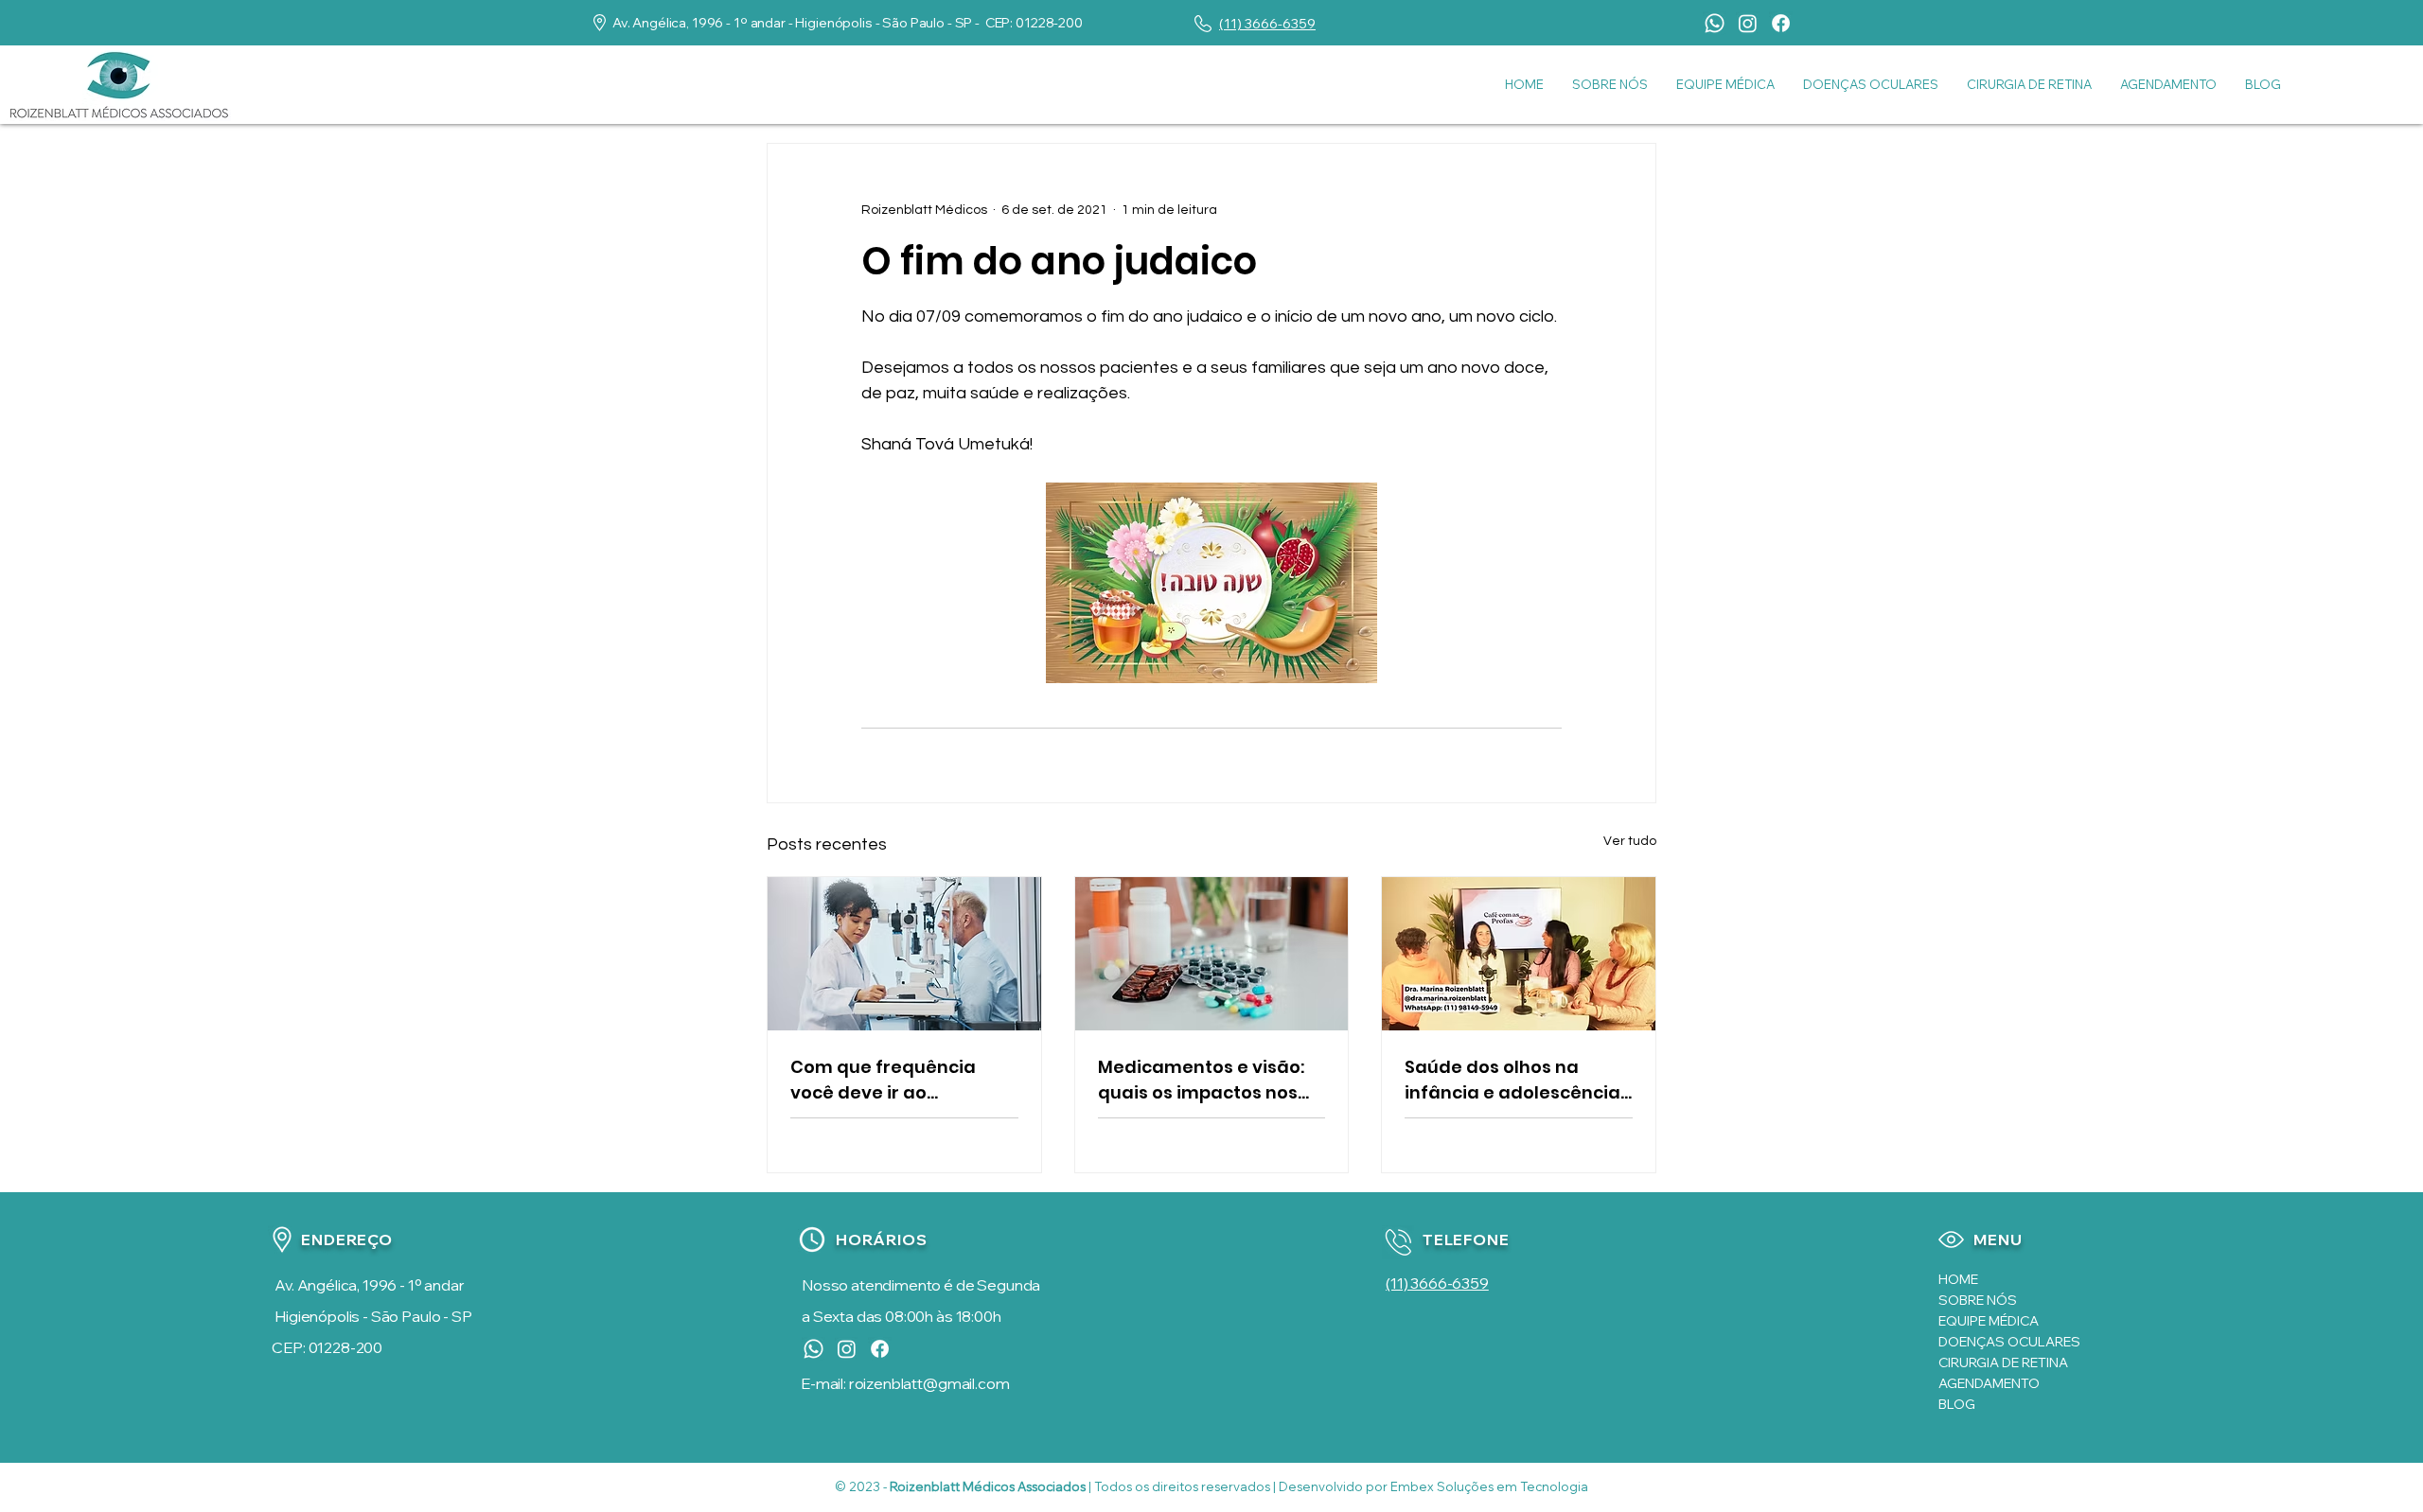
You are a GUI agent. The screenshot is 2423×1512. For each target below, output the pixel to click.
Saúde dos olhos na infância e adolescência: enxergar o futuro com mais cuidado (1514, 1080)
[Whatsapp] (1715, 23)
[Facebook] (1781, 23)
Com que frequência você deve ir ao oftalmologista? (883, 1080)
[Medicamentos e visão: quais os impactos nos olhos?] (1212, 954)
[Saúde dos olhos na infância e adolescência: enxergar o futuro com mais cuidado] (1519, 954)
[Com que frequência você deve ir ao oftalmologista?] (904, 954)
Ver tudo (1630, 841)
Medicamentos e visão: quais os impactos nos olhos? (1201, 1080)
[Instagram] (1748, 23)
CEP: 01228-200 (327, 1347)
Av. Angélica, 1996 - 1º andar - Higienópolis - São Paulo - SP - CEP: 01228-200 (848, 23)
